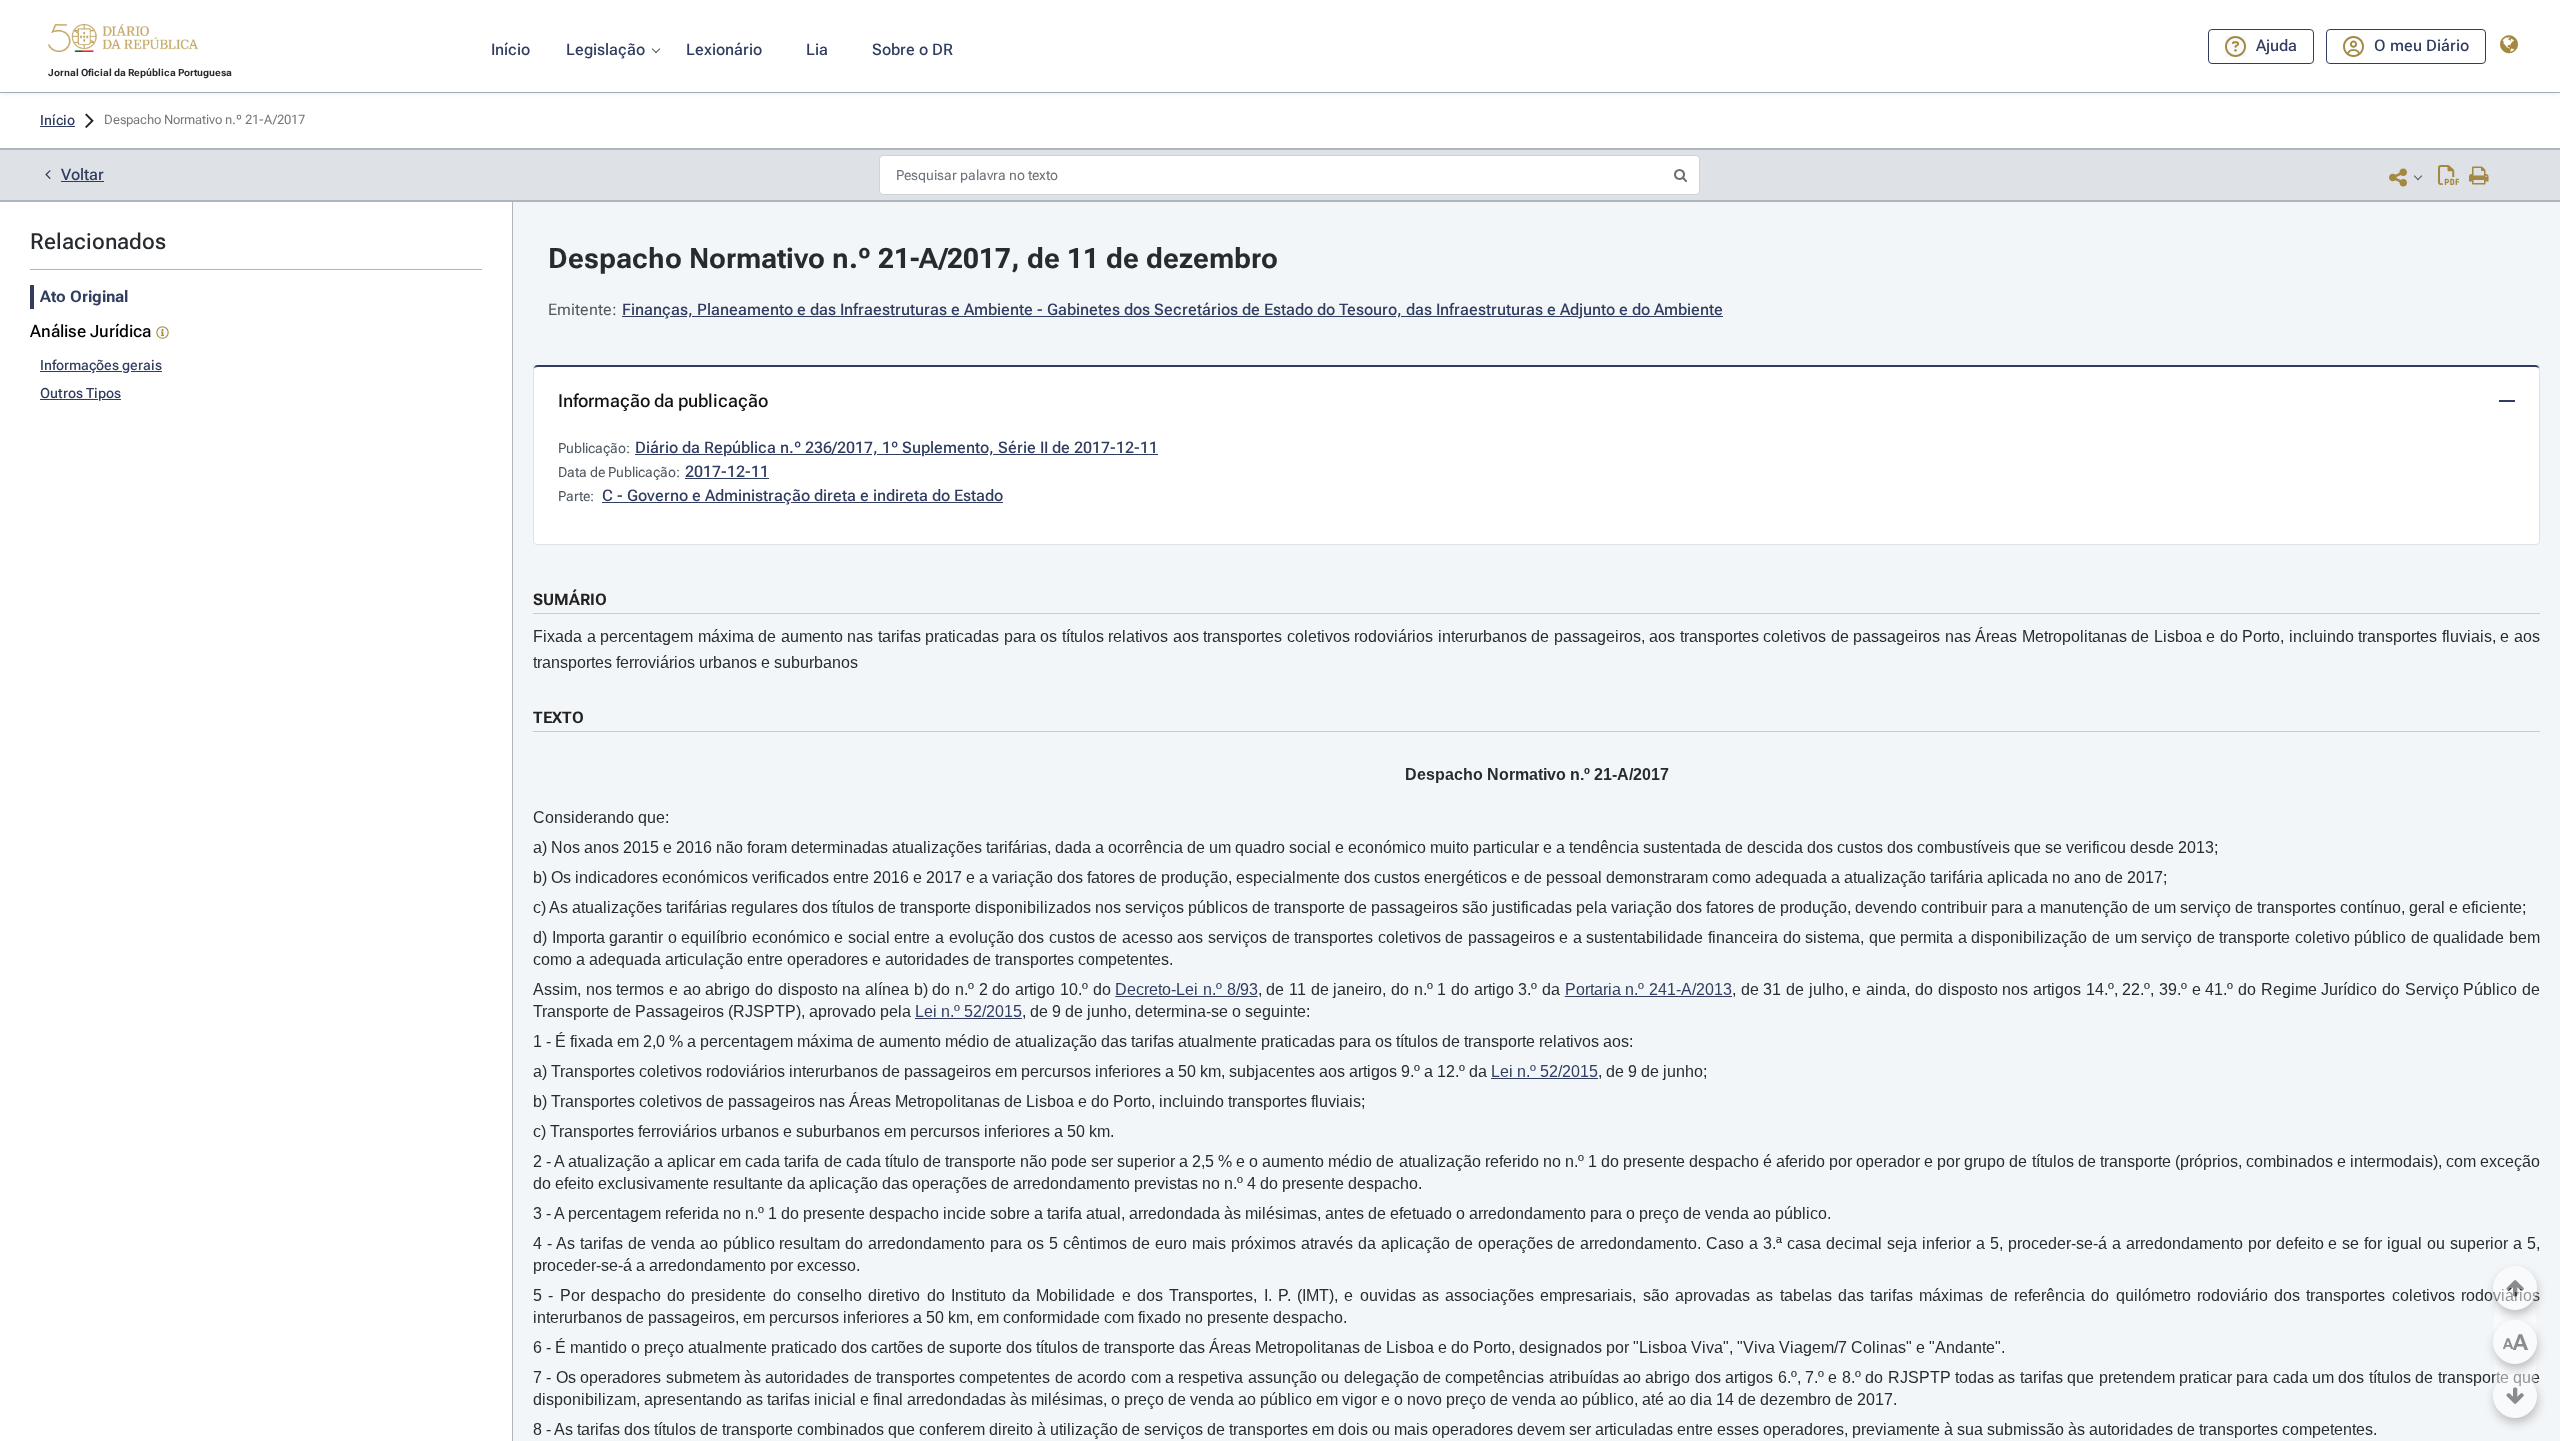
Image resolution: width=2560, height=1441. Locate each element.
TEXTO (558, 717)
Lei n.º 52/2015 (968, 1011)
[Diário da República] (123, 42)
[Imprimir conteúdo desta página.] (2479, 177)
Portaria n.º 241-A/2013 (1648, 989)
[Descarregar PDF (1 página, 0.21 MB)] (2448, 177)
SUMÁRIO (570, 599)
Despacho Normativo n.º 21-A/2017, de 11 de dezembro (913, 258)
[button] (123, 41)
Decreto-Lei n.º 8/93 (1186, 989)
